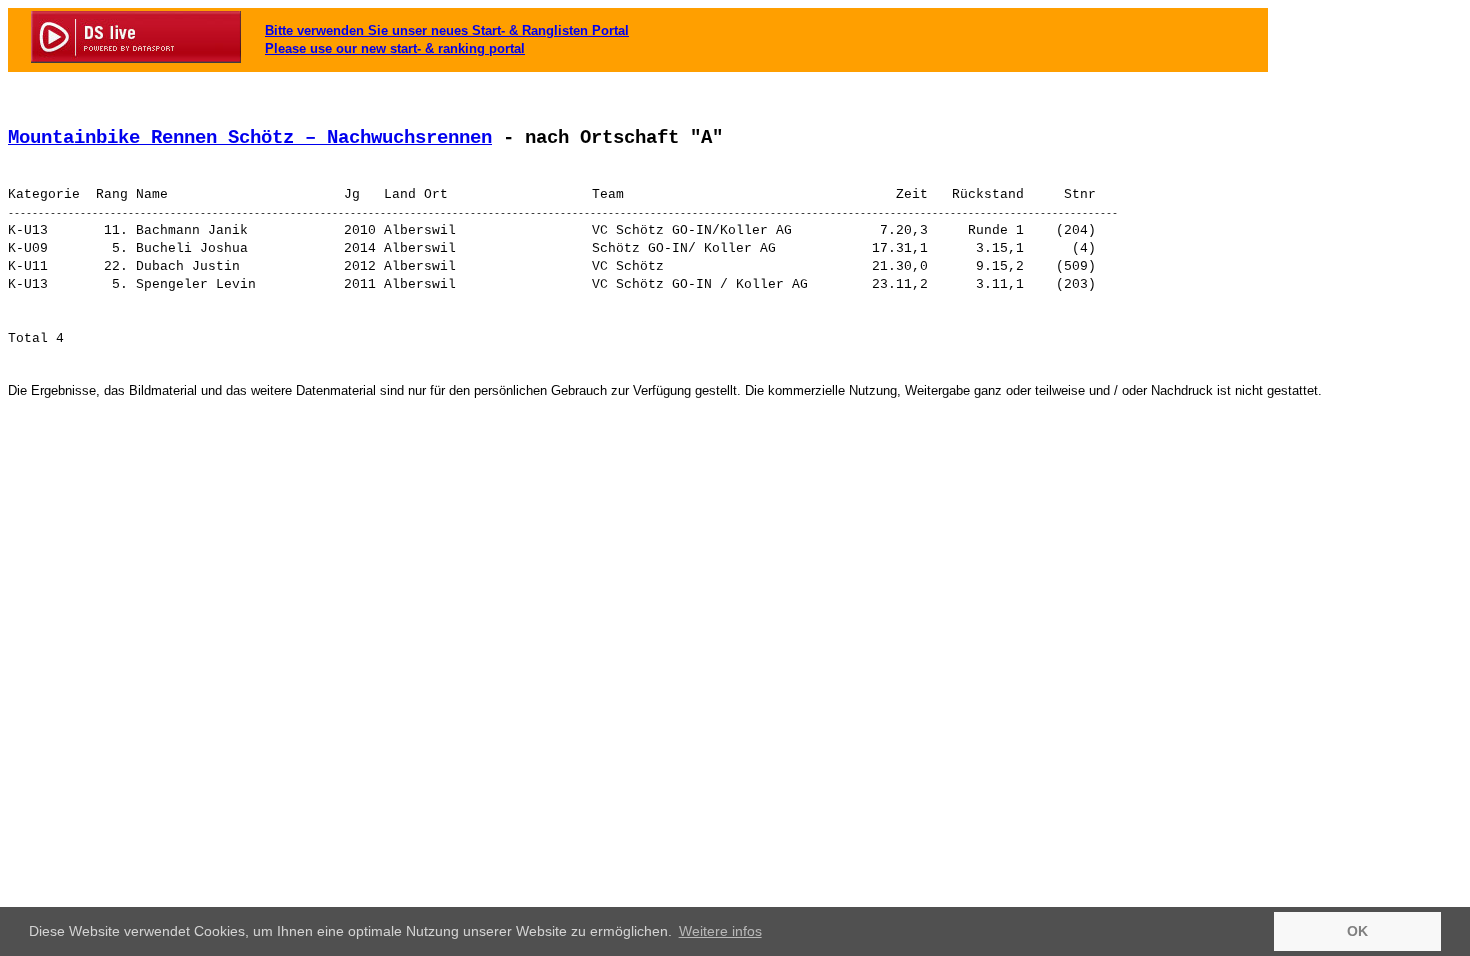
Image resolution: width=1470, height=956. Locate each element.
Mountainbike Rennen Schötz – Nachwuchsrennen (250, 138)
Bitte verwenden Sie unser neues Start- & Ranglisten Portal (447, 30)
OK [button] (1357, 931)
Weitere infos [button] (720, 931)
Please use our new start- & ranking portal (395, 48)
